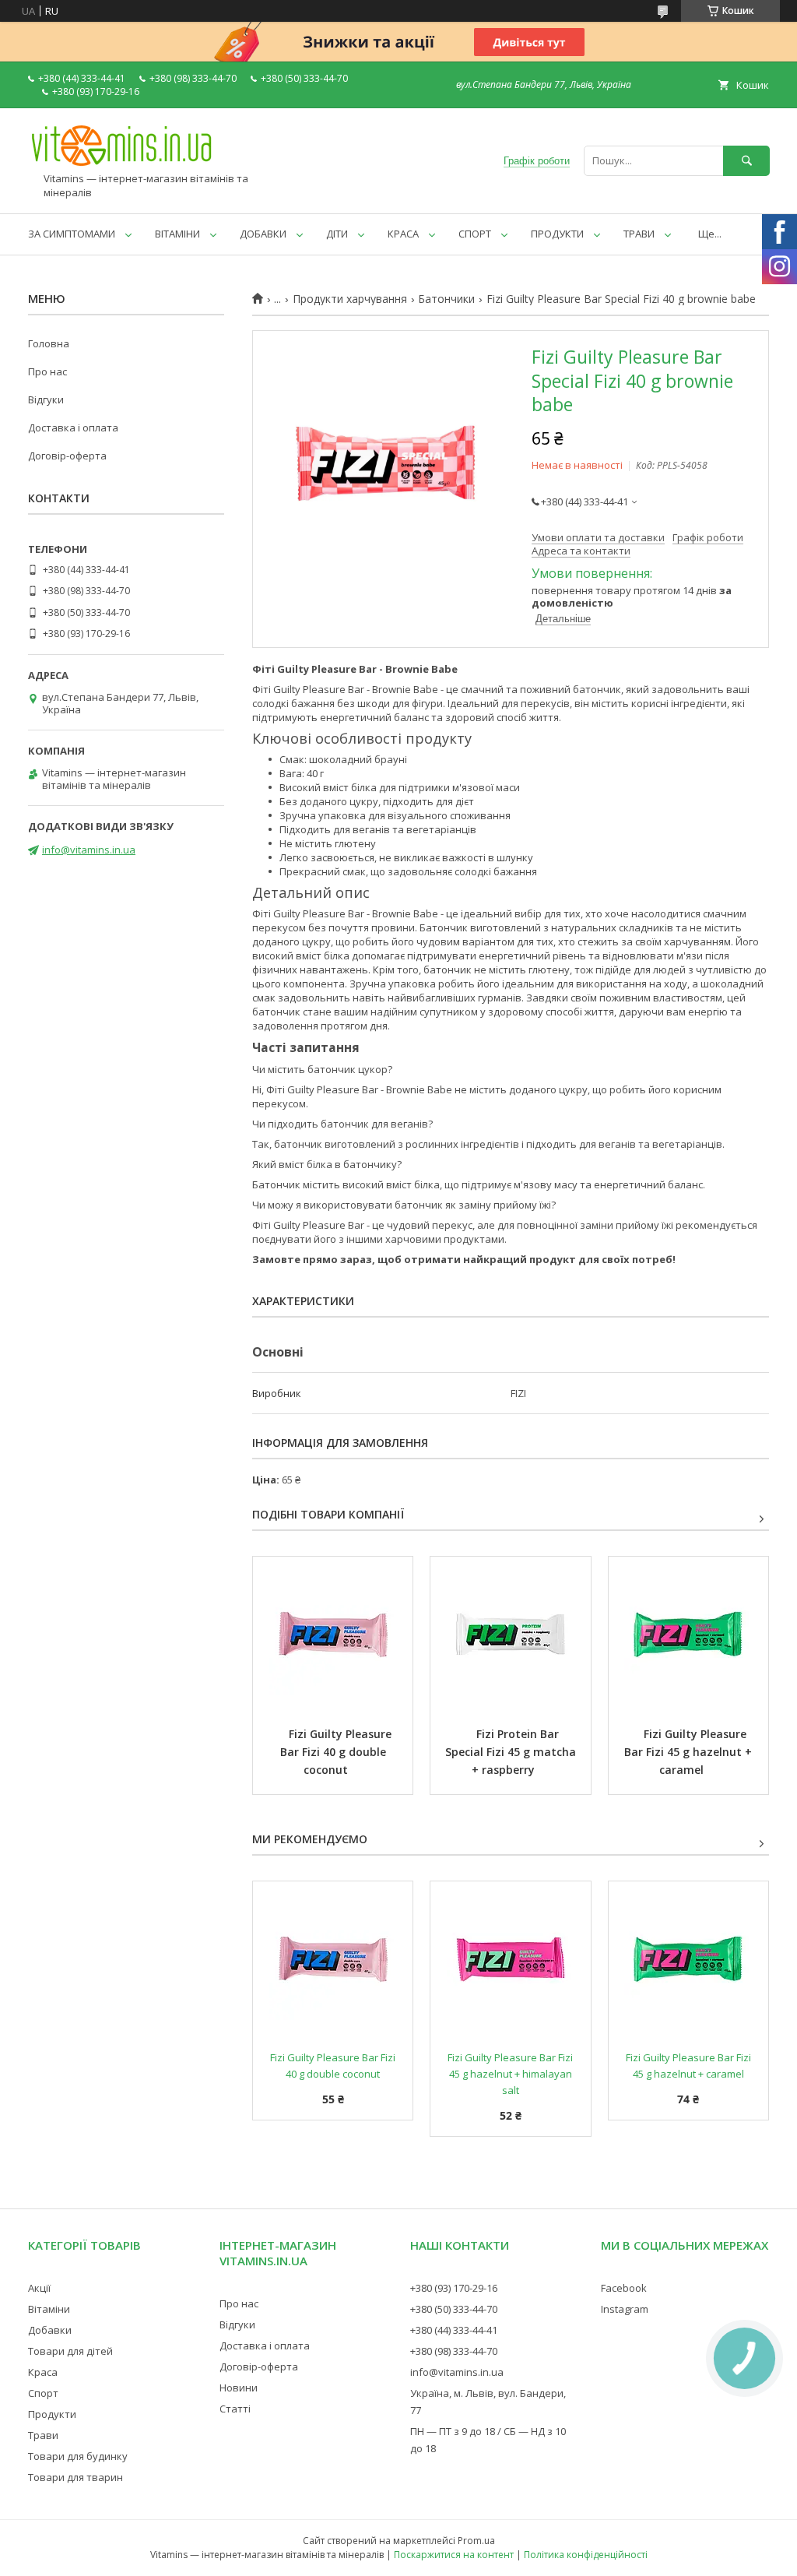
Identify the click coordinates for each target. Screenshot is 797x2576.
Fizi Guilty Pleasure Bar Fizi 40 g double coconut (337, 1752)
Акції (39, 2288)
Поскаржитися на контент (454, 2555)
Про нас (47, 371)
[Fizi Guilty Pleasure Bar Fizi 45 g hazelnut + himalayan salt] (510, 1959)
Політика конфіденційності (586, 2555)
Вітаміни (49, 2309)
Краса (43, 2372)
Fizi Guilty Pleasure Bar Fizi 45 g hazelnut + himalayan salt (511, 2074)
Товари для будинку (78, 2456)
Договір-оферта (67, 456)
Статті (235, 2409)
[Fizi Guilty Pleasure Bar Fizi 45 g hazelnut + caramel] (688, 1635)
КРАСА (403, 234)
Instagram (625, 2309)
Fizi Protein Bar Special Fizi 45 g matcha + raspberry (512, 1752)
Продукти (52, 2414)
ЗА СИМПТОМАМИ (72, 234)
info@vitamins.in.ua (89, 850)
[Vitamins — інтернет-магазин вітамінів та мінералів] (121, 165)
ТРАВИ (639, 234)
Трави (43, 2435)
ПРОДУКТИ (557, 234)
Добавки (50, 2330)
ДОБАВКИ (263, 234)
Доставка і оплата (73, 428)
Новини (239, 2388)
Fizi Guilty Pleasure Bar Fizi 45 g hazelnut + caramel (690, 1752)
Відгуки (46, 399)
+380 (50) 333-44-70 (454, 2309)
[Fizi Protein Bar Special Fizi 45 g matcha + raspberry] (510, 1635)
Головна (49, 343)
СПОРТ (475, 234)
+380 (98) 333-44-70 (454, 2351)
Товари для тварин (75, 2477)
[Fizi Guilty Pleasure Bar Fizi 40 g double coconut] (333, 1635)
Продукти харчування (350, 299)
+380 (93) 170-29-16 (454, 2288)
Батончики (446, 299)
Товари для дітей (70, 2351)
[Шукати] (746, 161)
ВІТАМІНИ (177, 234)
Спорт (43, 2393)
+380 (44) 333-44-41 (454, 2330)
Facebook (624, 2288)
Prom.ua (476, 2541)
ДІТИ (337, 234)
